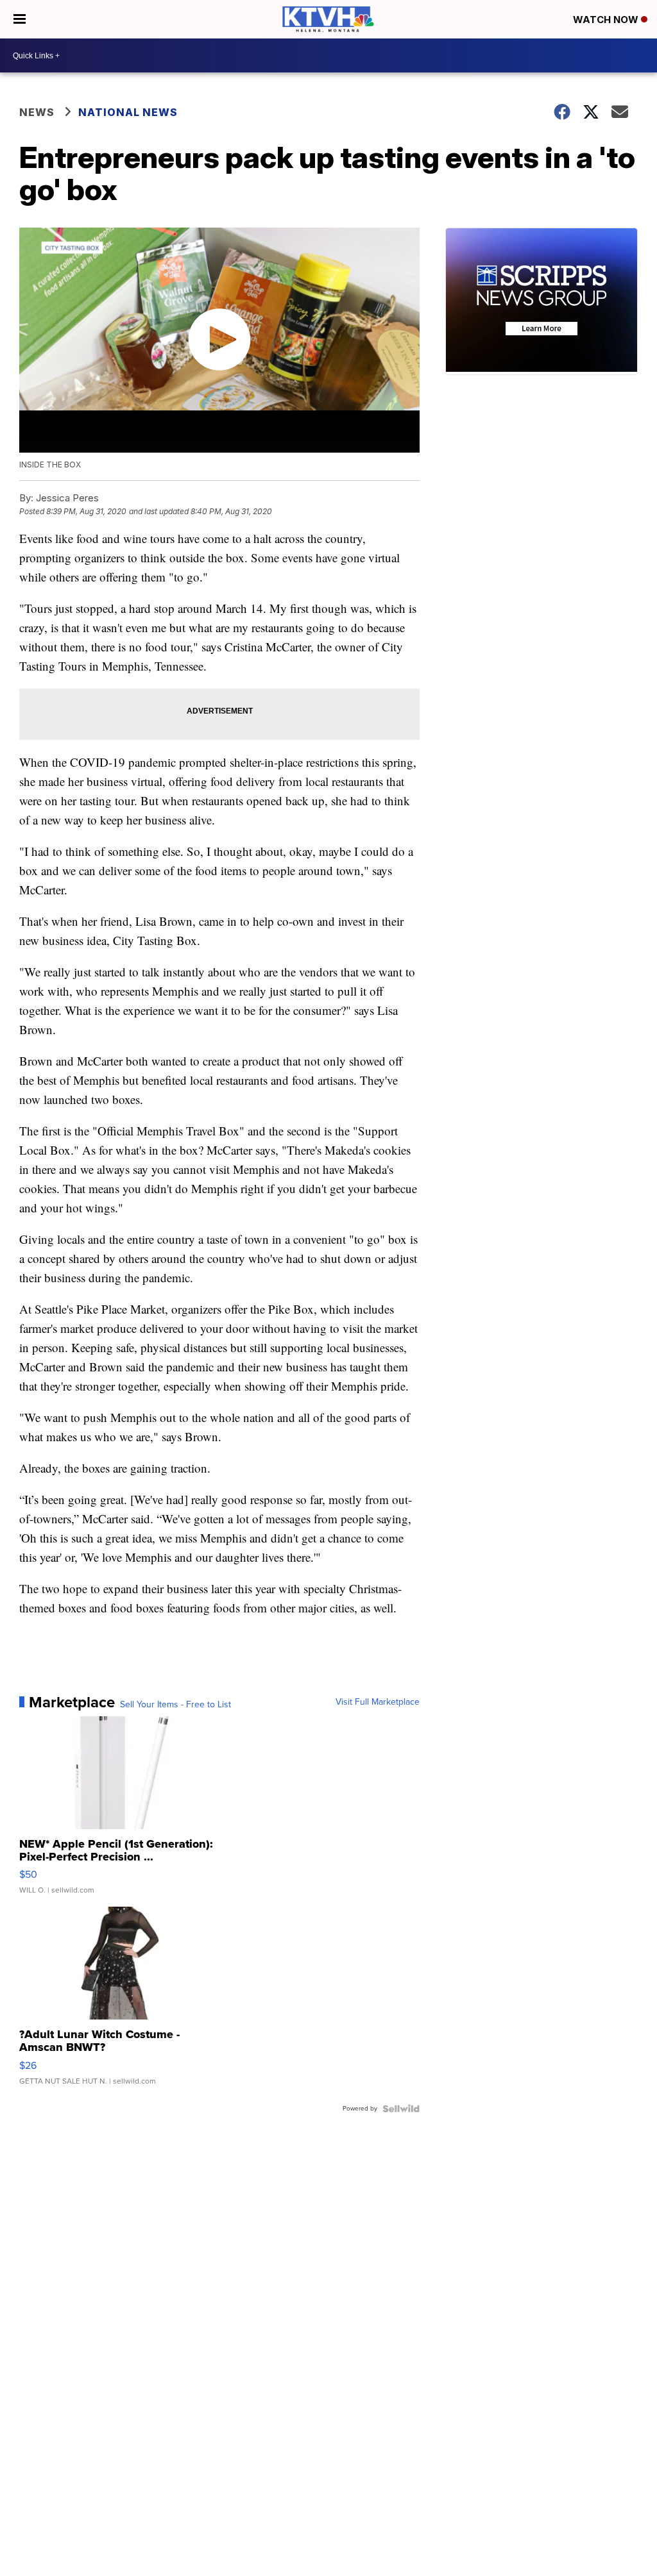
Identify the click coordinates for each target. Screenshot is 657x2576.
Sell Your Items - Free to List (175, 1705)
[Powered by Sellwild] (401, 2109)
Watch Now (607, 20)
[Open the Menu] (20, 19)
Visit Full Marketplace (378, 1702)
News (37, 112)
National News (128, 112)
